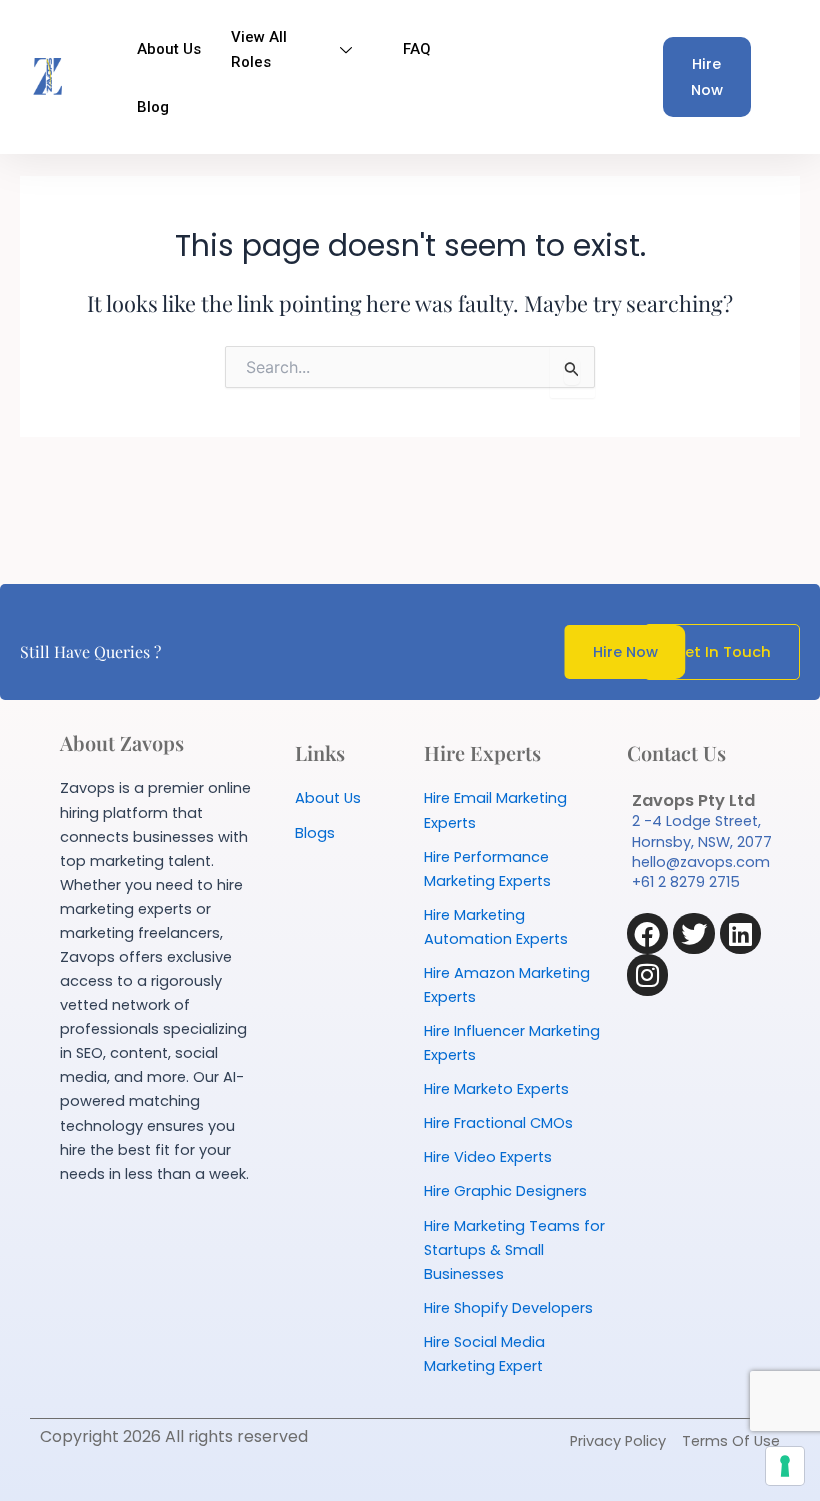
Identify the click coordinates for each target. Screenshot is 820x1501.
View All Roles (259, 49)
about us (169, 49)
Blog (153, 107)
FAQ (417, 49)
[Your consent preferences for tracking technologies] (785, 1466)
